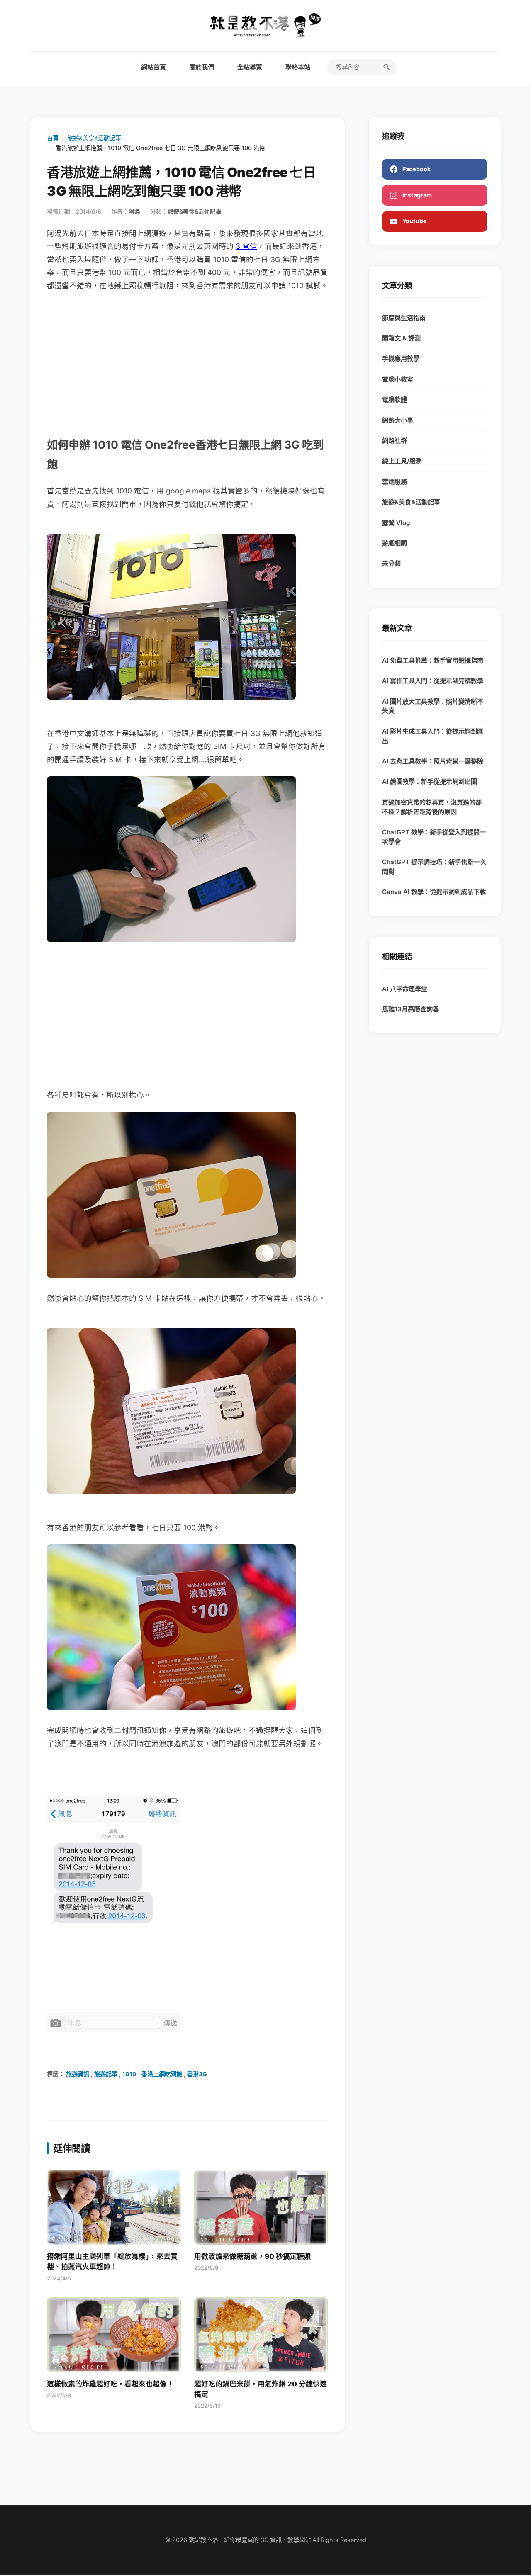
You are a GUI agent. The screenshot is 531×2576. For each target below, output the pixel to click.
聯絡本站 (298, 67)
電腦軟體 (395, 400)
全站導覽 (250, 67)
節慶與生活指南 (404, 318)
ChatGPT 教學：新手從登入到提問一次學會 (434, 837)
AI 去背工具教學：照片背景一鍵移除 (433, 761)
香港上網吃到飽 (162, 2074)
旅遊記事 (106, 2074)
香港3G (197, 2074)
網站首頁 (153, 67)
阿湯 (134, 211)
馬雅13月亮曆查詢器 (410, 1009)
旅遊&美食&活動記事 (94, 138)
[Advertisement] (188, 364)
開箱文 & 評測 (401, 338)
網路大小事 (398, 420)
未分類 (391, 563)
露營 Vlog (396, 523)
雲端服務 (395, 482)
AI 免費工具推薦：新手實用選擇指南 (433, 660)
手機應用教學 (401, 358)
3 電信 (246, 246)
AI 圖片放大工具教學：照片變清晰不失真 (433, 706)
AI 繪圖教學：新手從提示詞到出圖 (430, 781)
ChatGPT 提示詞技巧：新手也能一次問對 (434, 867)
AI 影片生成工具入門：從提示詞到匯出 (433, 736)
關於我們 (202, 67)
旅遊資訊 (78, 2074)
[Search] (387, 67)
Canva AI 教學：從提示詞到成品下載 (434, 892)
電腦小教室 (398, 379)
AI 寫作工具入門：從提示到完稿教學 (433, 681)
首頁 (53, 138)
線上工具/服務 (402, 461)
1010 (129, 2074)
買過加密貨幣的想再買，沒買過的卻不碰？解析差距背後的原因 (432, 807)
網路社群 (395, 441)
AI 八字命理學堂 (405, 989)
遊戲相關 (395, 543)
